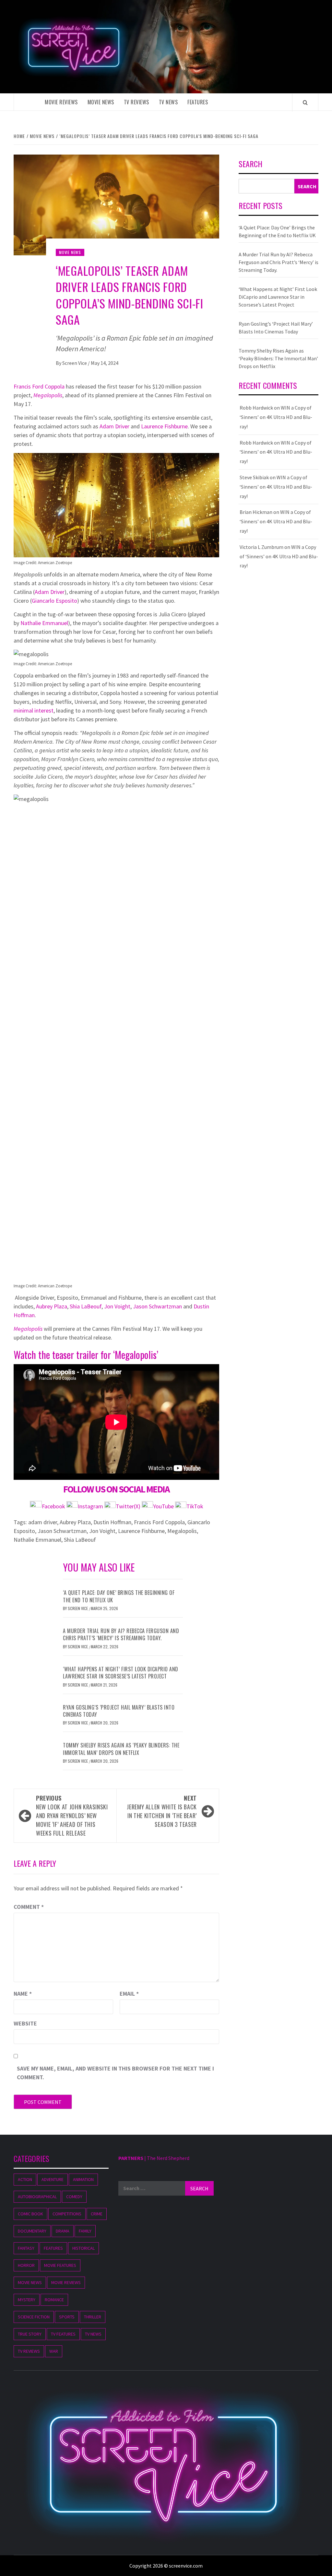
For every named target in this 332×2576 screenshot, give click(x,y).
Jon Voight (117, 1306)
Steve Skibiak (254, 477)
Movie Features (60, 2265)
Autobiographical (37, 2197)
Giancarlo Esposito (54, 601)
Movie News (101, 102)
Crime (97, 2214)
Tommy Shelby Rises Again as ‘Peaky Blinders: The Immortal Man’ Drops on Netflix (121, 1749)
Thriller (93, 2317)
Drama (63, 2231)
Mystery (27, 2300)
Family (85, 2231)
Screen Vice (75, 363)
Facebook (54, 1506)
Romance (54, 2300)
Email (129, 1994)
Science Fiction (34, 2317)
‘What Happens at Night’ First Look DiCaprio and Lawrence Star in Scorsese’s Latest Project (121, 1673)
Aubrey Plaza (52, 1306)
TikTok (195, 1506)
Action (25, 2179)
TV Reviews (136, 102)
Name (23, 1994)
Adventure (53, 2179)
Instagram (91, 1506)
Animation (83, 2179)
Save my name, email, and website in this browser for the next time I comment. (115, 2073)
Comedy (74, 2197)
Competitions (67, 2214)
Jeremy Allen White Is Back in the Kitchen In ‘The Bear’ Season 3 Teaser (162, 1811)
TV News (168, 102)
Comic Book (30, 2214)
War (54, 2351)
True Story (30, 2334)
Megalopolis (48, 395)
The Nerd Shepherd (168, 2158)
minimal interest (34, 710)
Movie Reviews (61, 102)
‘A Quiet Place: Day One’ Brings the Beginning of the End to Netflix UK (119, 1596)
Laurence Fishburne (164, 426)
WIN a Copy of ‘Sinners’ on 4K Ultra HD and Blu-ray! (276, 417)
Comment (29, 1907)
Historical (83, 2248)
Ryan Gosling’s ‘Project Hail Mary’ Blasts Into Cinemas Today (119, 1711)
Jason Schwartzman (157, 1306)
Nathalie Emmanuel (44, 623)
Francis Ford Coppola (39, 386)
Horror (26, 2265)
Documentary (32, 2231)
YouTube (163, 1506)
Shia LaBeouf (86, 1306)
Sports (67, 2317)
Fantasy (26, 2248)
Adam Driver (114, 426)
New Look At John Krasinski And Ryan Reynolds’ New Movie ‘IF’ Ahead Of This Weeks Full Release (72, 1816)
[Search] (305, 102)
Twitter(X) (129, 1506)
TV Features (63, 2334)
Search (250, 164)
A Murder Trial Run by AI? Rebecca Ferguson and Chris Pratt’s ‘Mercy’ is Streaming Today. (121, 1634)
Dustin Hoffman (112, 1522)
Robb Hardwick (256, 408)
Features (198, 102)
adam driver (43, 1522)
